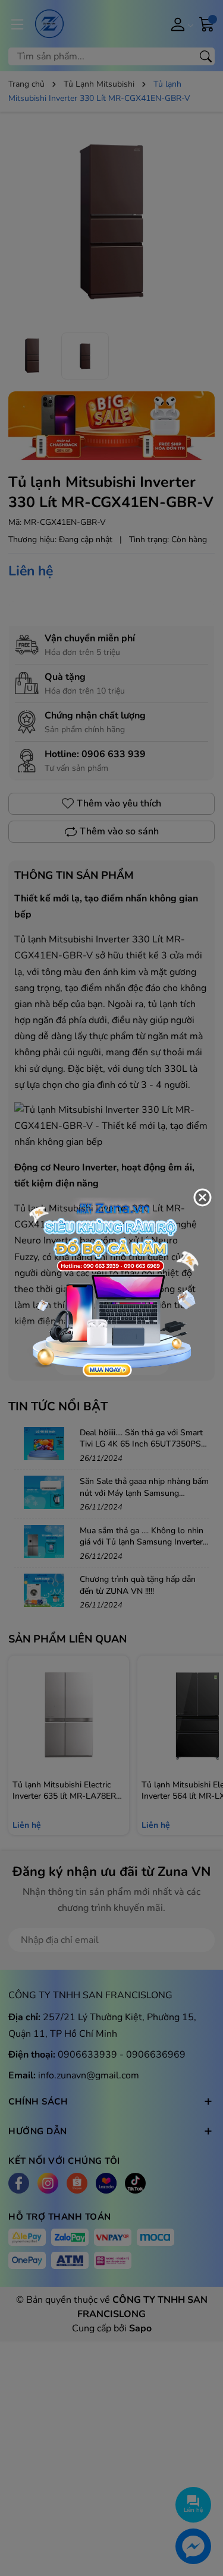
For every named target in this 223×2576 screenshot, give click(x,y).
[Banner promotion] (111, 1287)
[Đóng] (202, 1198)
